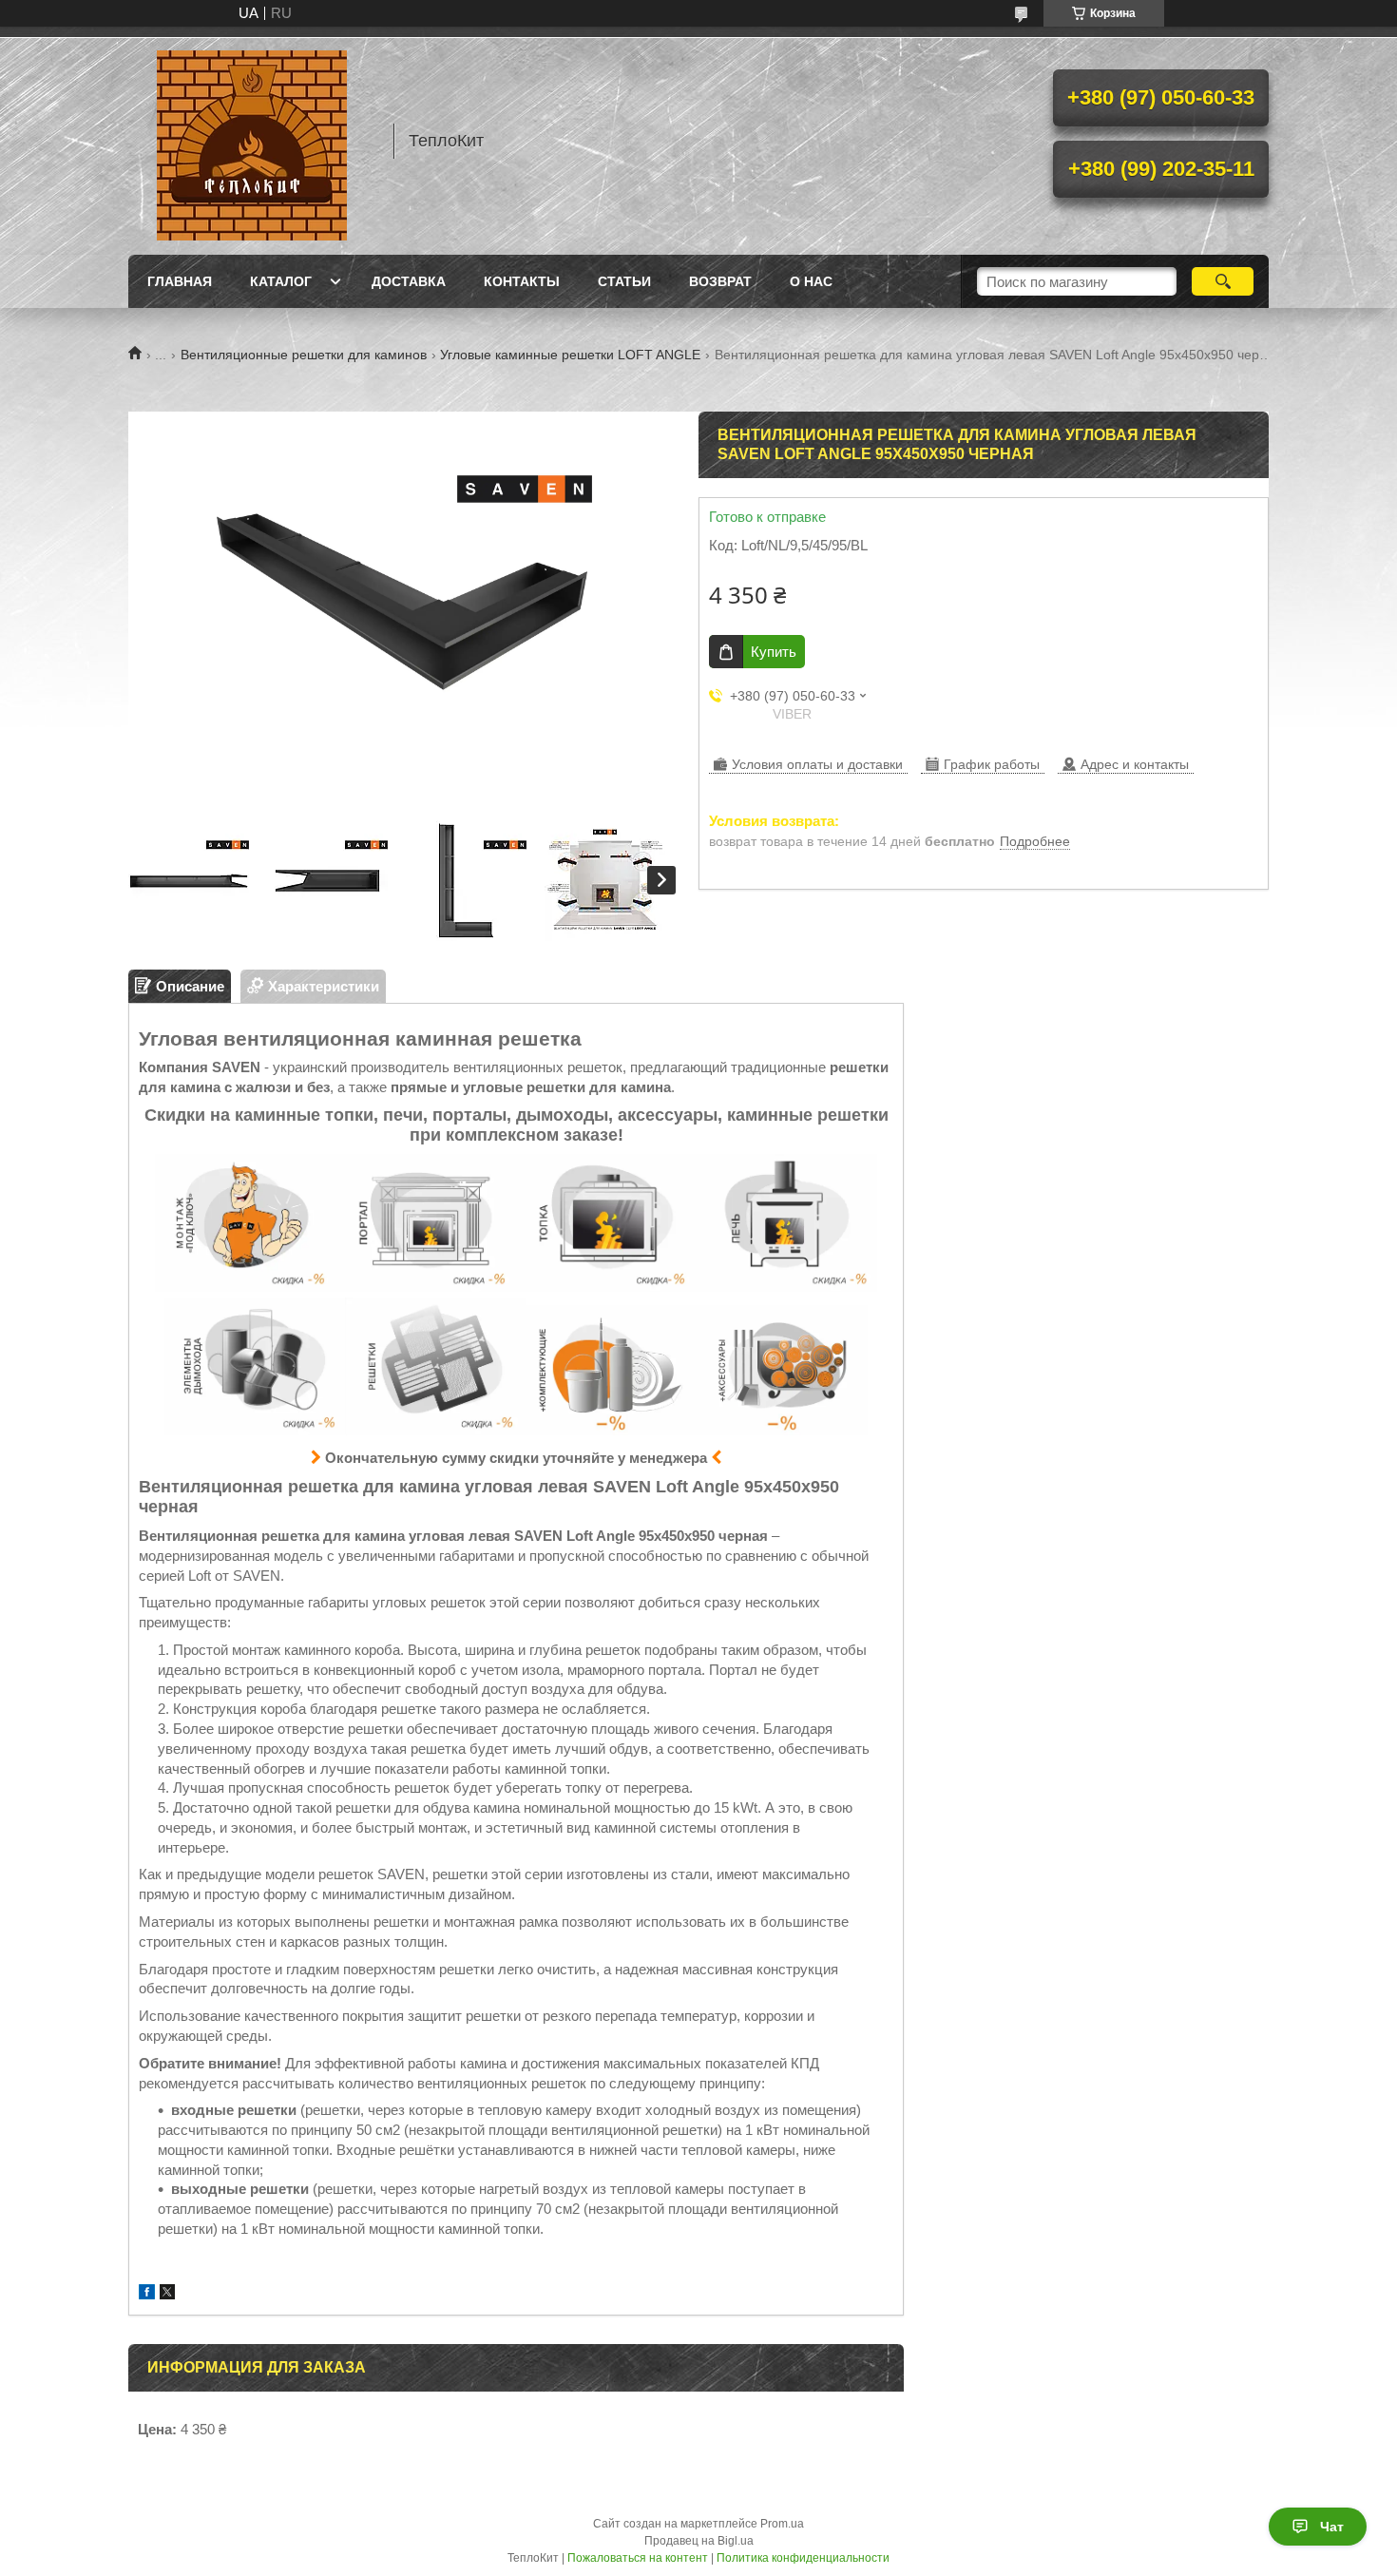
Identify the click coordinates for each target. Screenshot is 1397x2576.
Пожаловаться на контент (638, 2558)
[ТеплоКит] (252, 141)
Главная (180, 281)
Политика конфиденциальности (803, 2558)
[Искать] (1223, 281)
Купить (774, 652)
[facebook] (147, 2294)
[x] (167, 2294)
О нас (811, 281)
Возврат (720, 281)
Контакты (522, 281)
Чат (1332, 2527)
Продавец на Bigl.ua (699, 2541)
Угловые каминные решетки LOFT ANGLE (570, 355)
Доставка (409, 281)
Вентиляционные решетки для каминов (304, 355)
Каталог (281, 281)
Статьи (624, 281)
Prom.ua (782, 2524)
